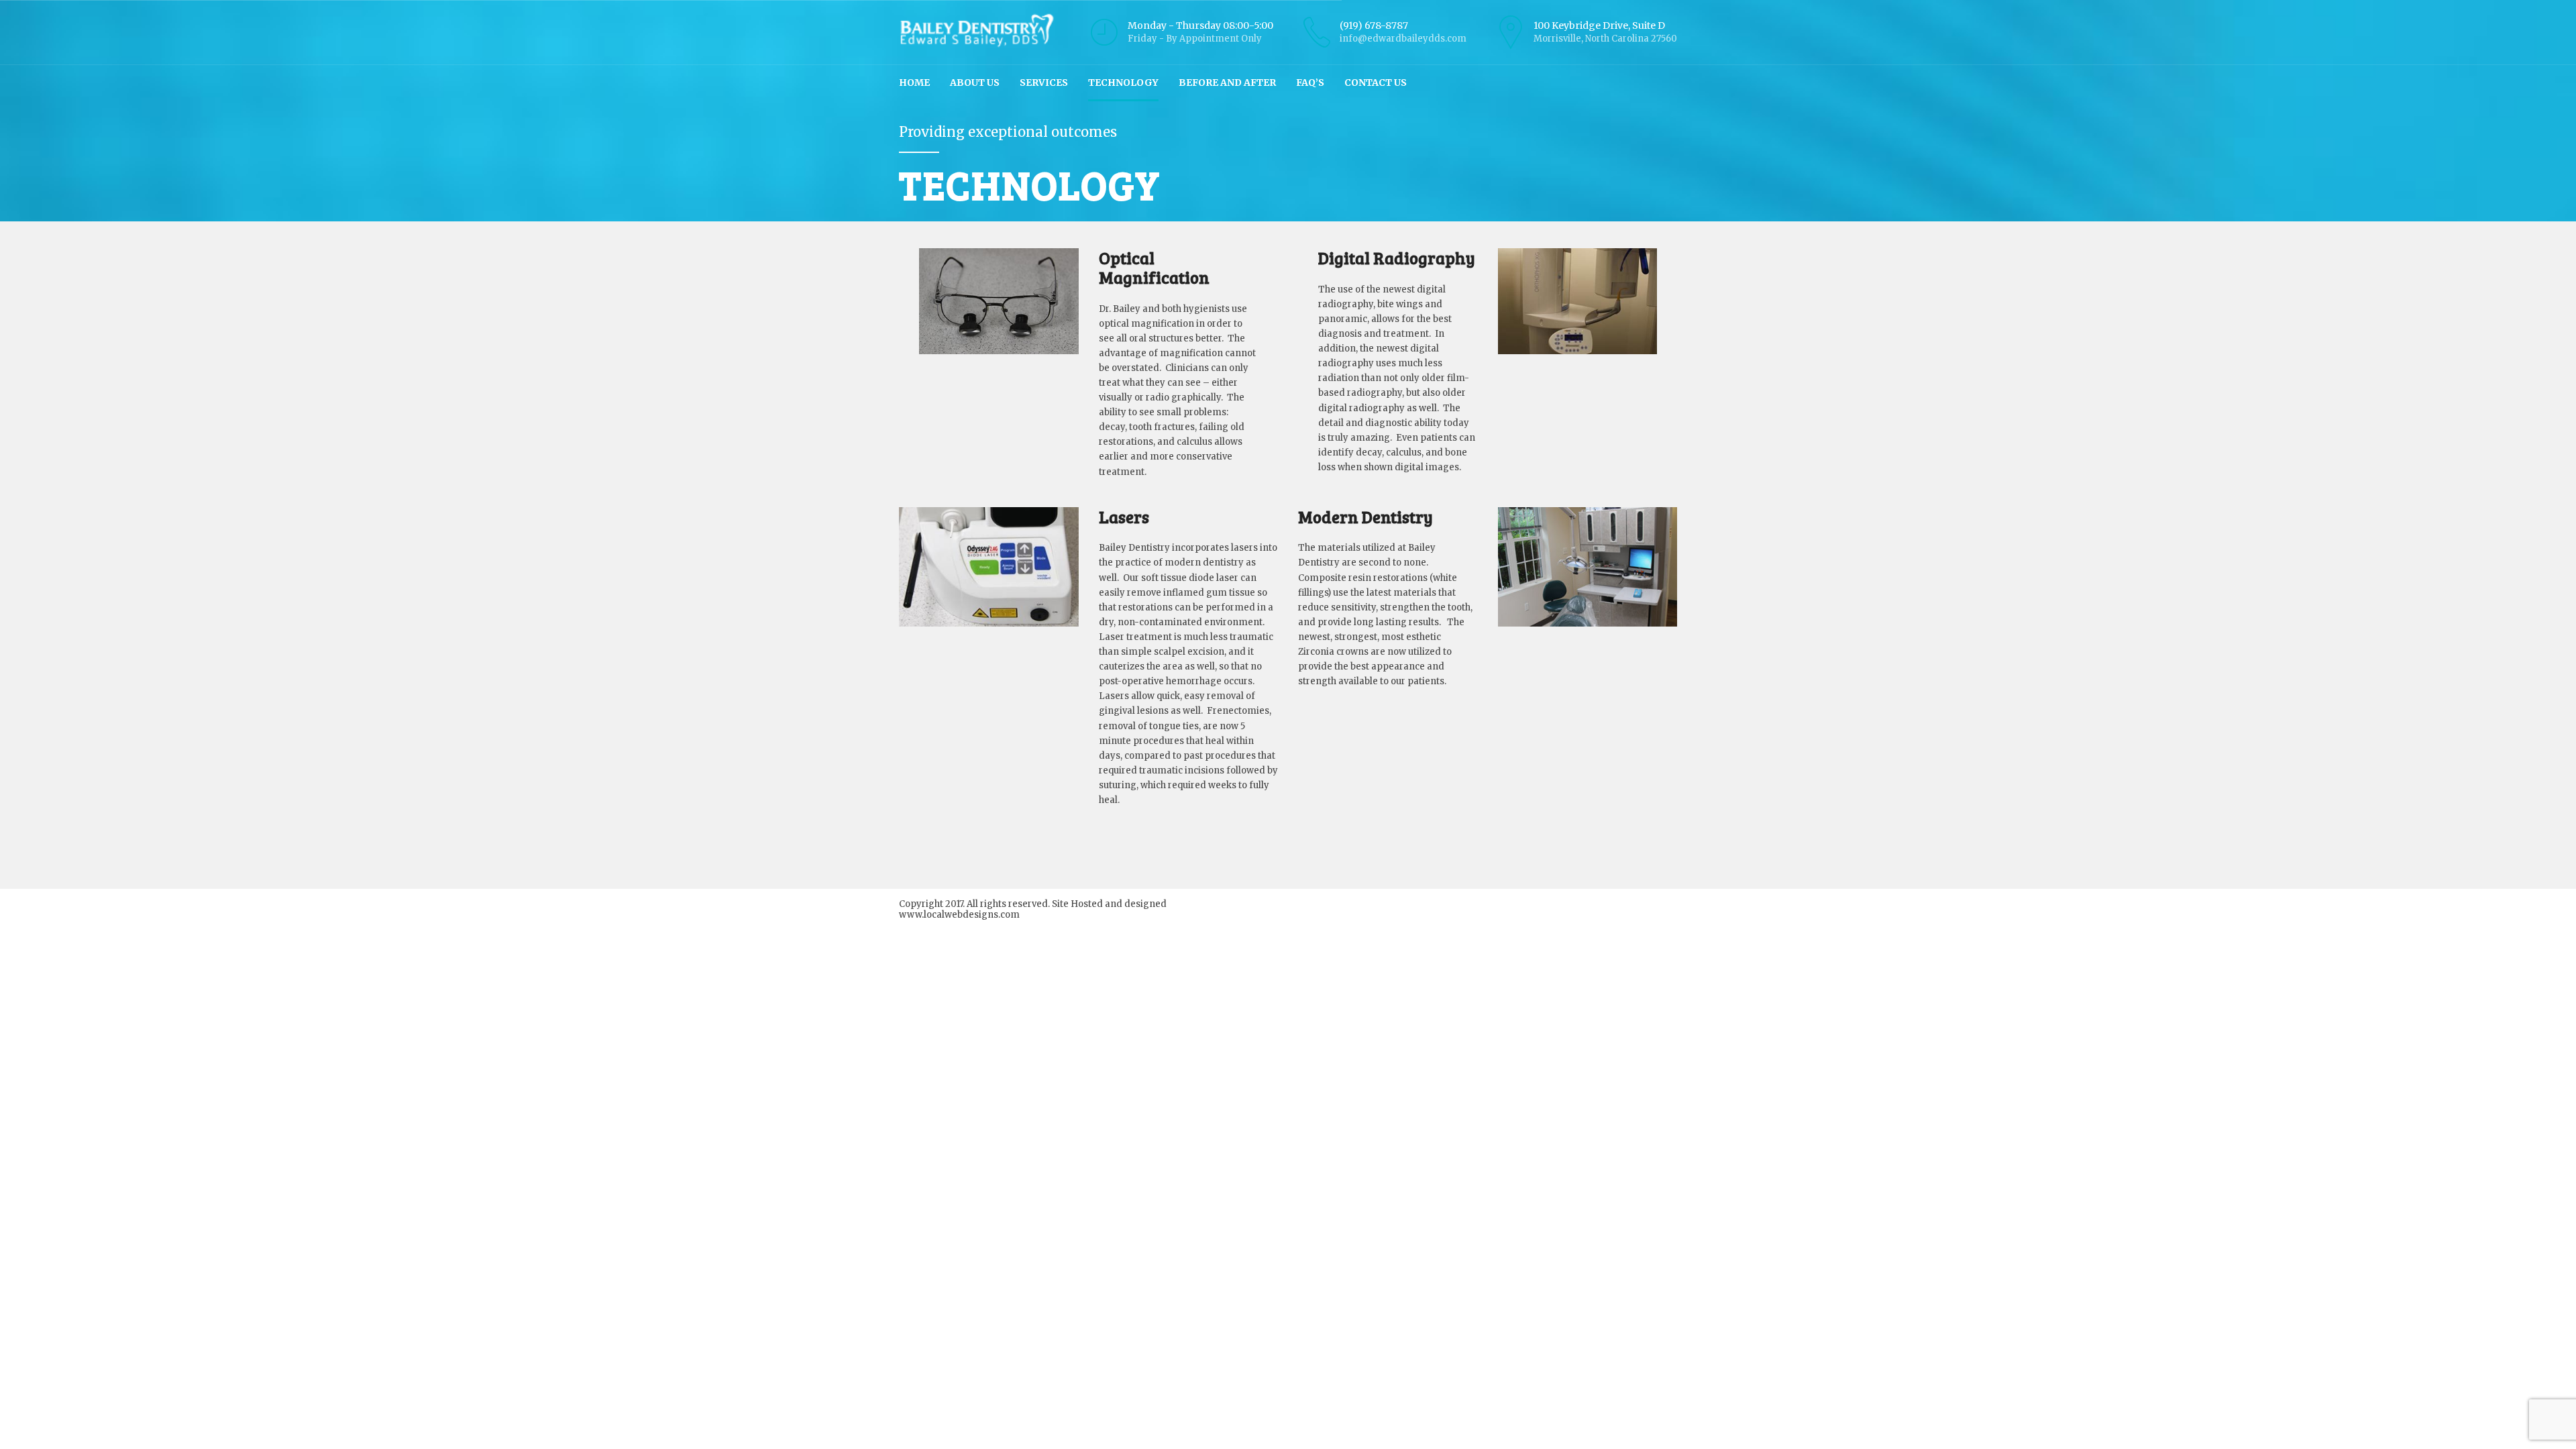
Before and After (1227, 83)
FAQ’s (1310, 83)
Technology (1123, 83)
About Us (975, 83)
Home (914, 83)
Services (1044, 83)
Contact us (1376, 83)
